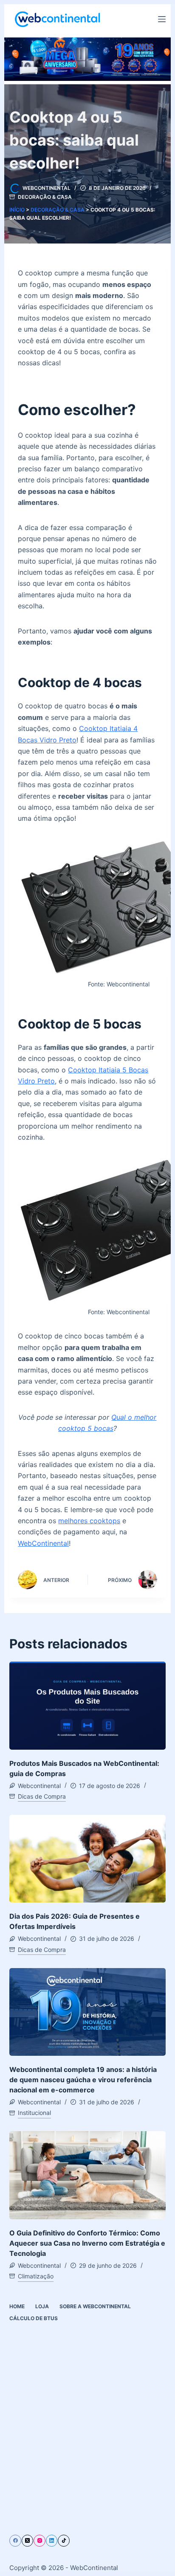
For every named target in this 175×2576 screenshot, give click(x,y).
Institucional (34, 2113)
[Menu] (162, 19)
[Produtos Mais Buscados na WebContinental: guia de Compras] (87, 1706)
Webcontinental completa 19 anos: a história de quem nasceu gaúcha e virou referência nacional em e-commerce (83, 2080)
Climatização (36, 2276)
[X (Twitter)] (28, 2541)
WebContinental (43, 1543)
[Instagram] (40, 2541)
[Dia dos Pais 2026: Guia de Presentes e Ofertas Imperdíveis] (87, 1859)
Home (17, 2306)
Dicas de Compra (42, 1796)
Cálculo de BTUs (34, 2318)
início (17, 210)
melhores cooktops (89, 1521)
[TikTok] (64, 2541)
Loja (42, 2306)
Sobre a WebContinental (95, 2306)
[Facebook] (15, 2541)
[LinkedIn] (52, 2541)
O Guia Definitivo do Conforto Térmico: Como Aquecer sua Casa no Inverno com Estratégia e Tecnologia (87, 2243)
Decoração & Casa (45, 197)
